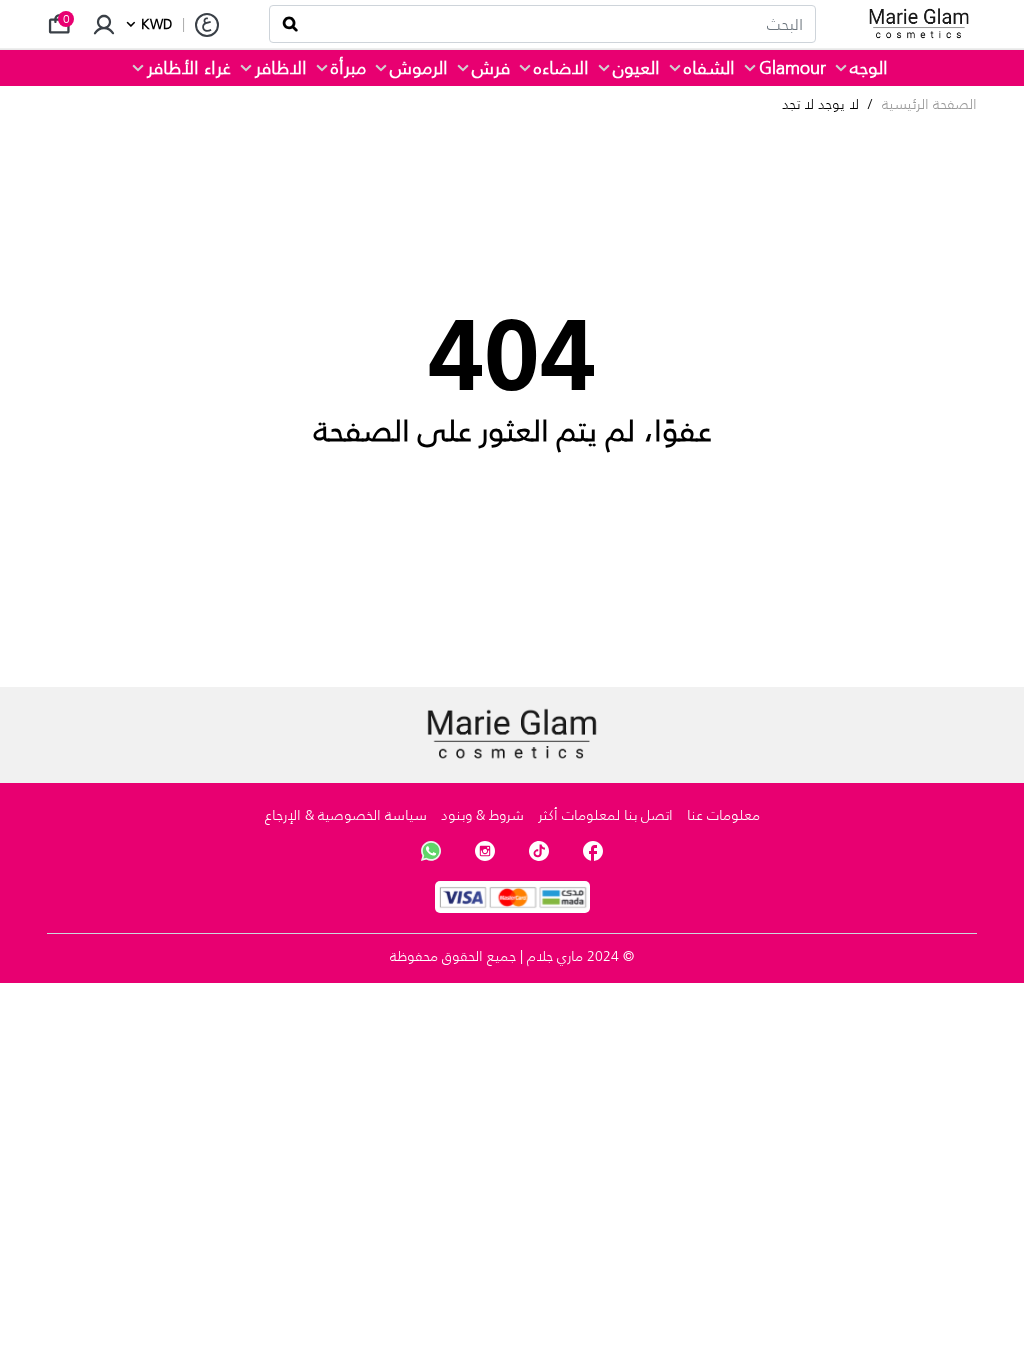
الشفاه (709, 68)
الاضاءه (561, 68)
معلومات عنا (723, 815)
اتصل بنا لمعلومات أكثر (605, 815)
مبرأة (348, 68)
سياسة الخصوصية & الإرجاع (346, 815)
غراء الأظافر (189, 68)
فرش (491, 68)
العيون (636, 68)
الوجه (869, 68)
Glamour (792, 68)
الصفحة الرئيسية (929, 104)
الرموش (419, 68)
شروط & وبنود (482, 815)
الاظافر (281, 68)
